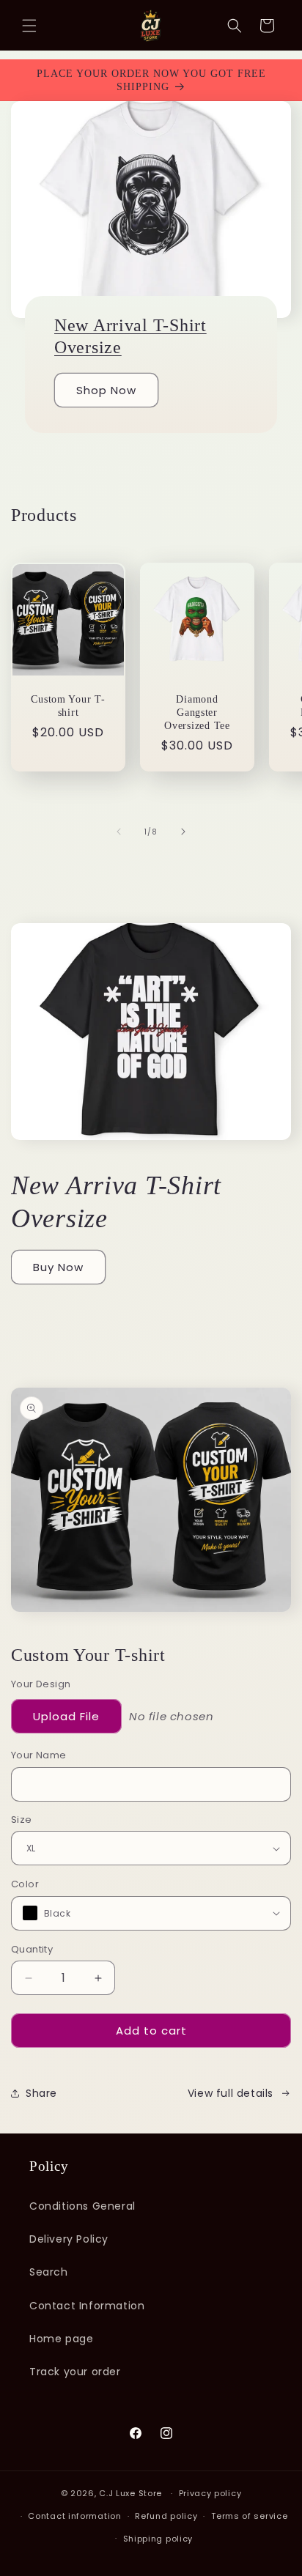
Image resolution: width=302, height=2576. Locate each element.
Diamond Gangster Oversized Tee (197, 712)
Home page (61, 2339)
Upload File (66, 1716)
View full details (231, 2093)
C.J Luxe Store (132, 2493)
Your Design (41, 1684)
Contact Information (87, 2306)
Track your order (75, 2372)
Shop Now (106, 390)
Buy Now (58, 1267)
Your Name (39, 1755)
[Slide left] (119, 832)
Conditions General (82, 2206)
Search (49, 2272)
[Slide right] (183, 832)
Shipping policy (158, 2539)
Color (25, 1884)
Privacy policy (210, 2493)
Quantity (32, 1949)
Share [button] (41, 2093)
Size (22, 1820)
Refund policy (166, 2516)
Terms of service (249, 2516)
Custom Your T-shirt (68, 706)
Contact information (74, 2516)
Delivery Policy (69, 2239)
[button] (29, 26)
